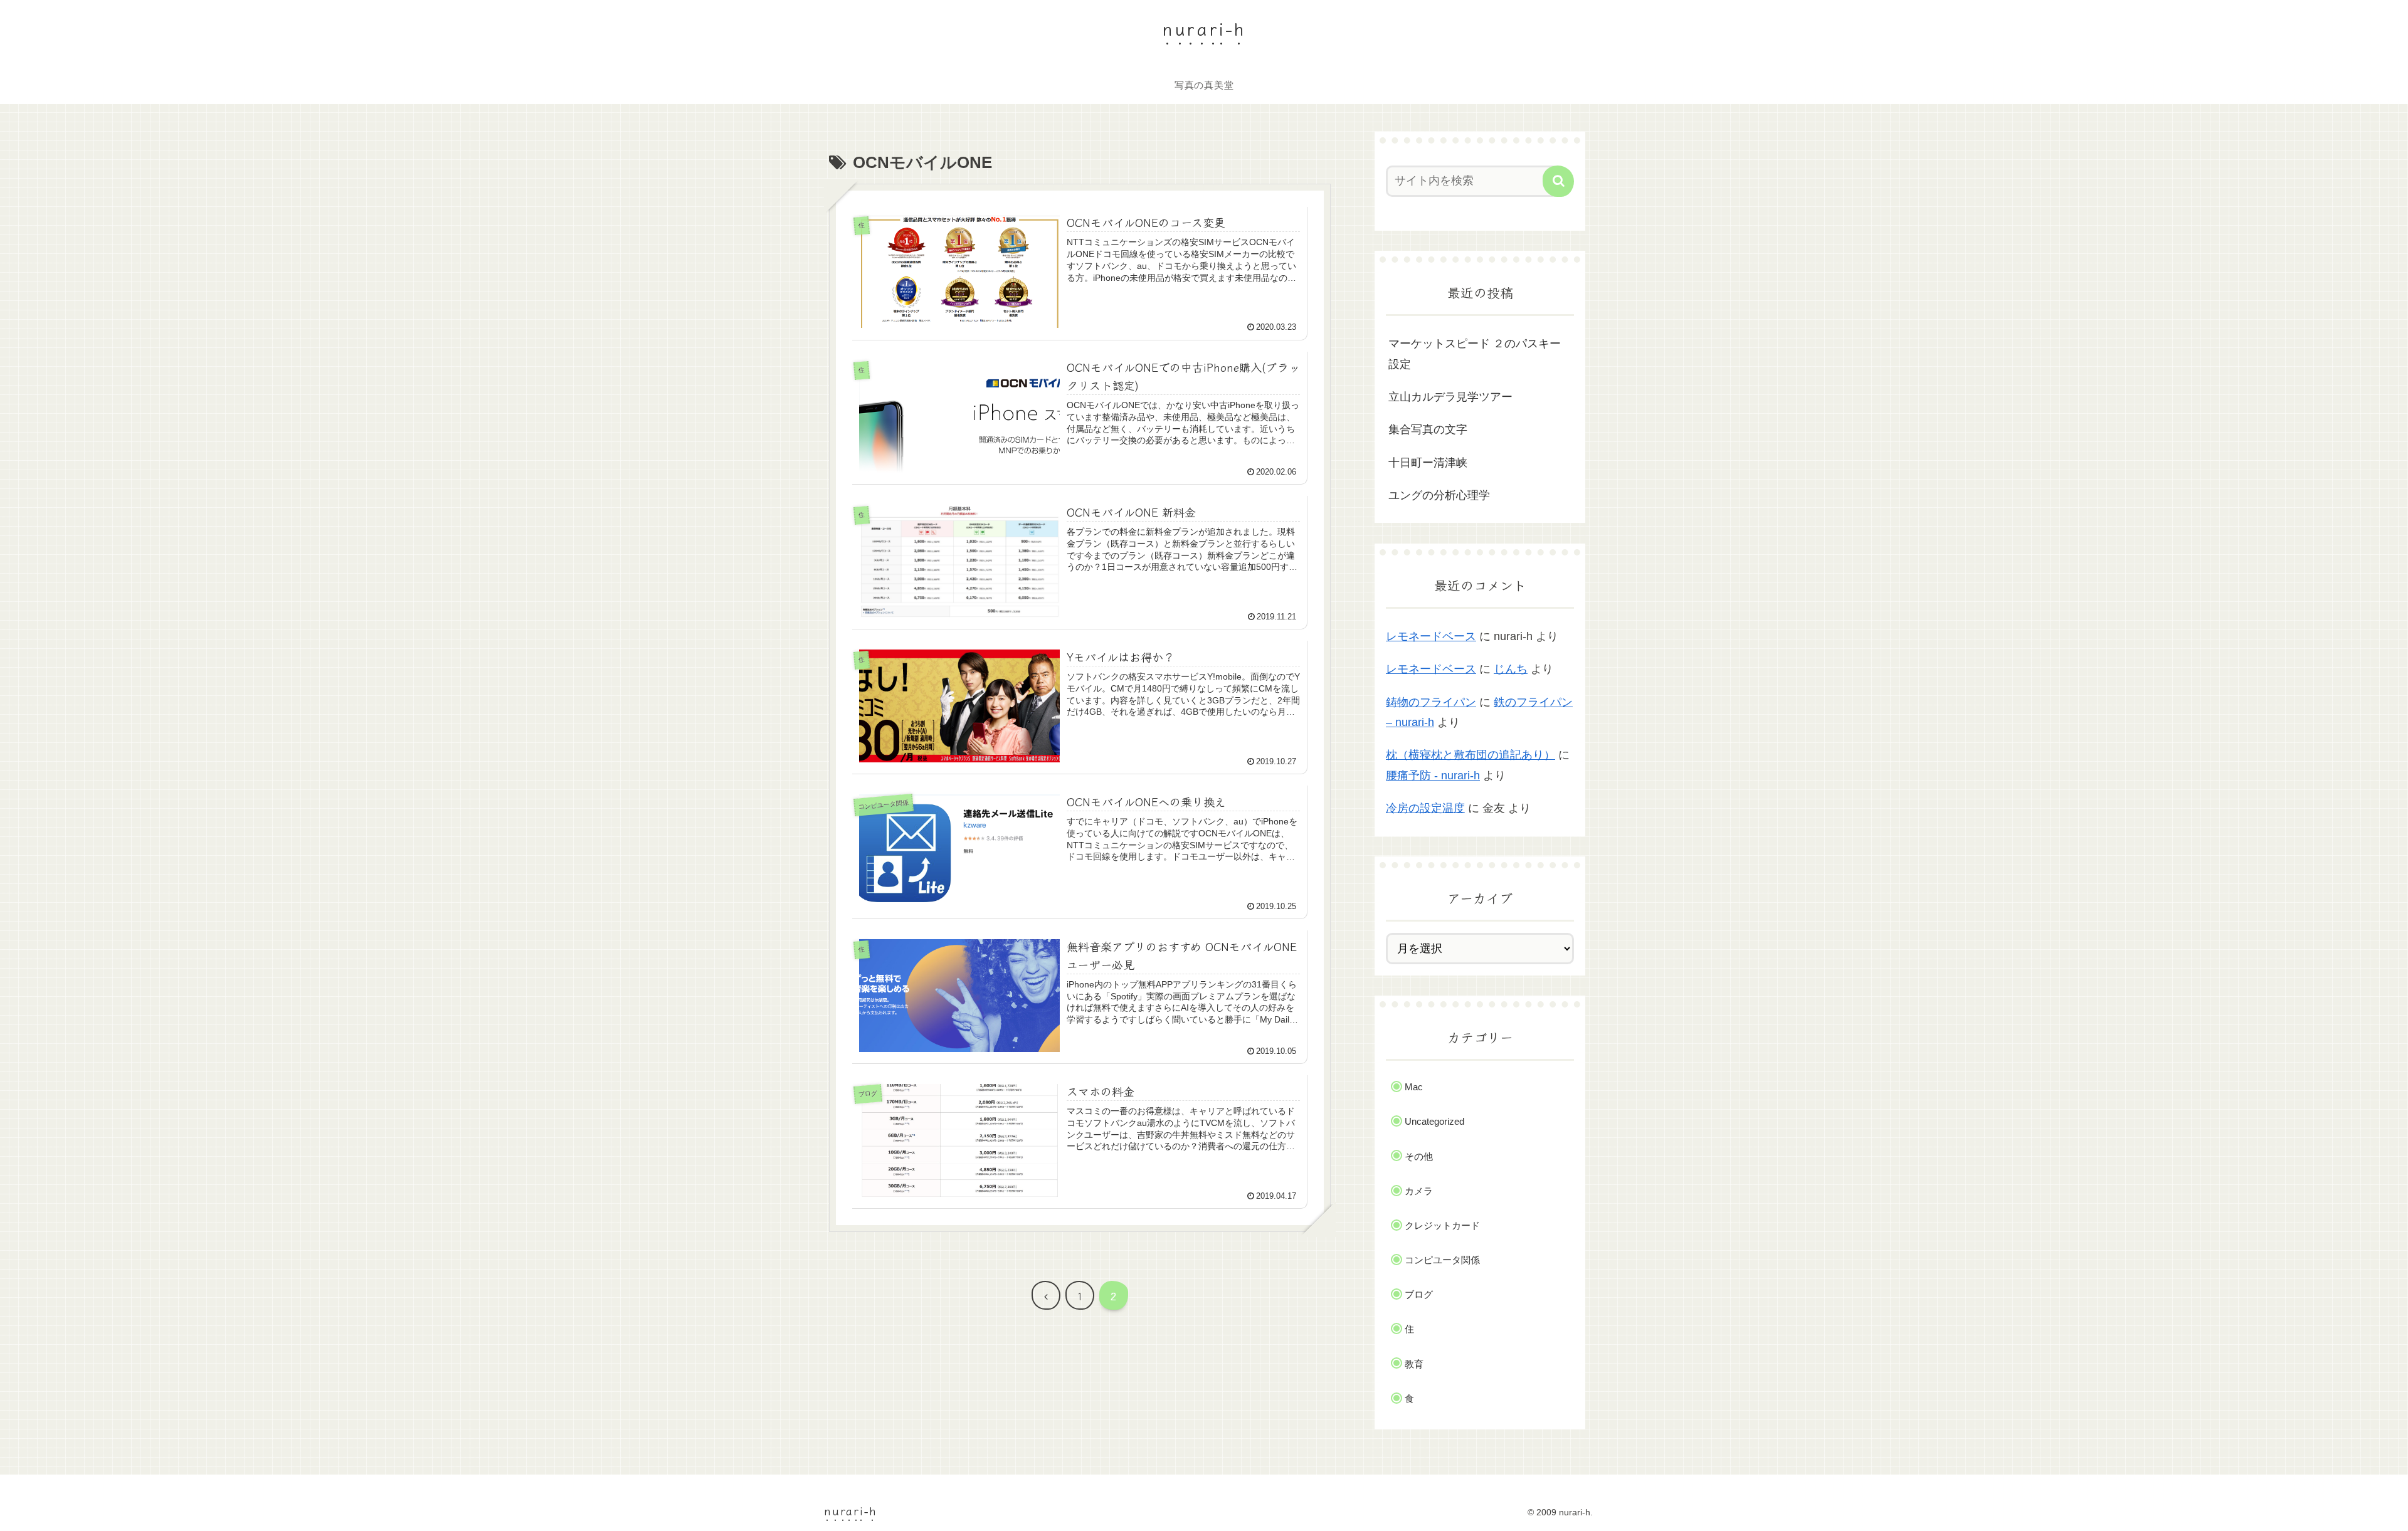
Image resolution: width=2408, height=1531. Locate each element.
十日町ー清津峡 (1428, 463)
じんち (1511, 669)
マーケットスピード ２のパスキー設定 (1475, 354)
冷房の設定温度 (1425, 808)
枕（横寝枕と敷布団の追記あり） (1471, 755)
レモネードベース (1431, 636)
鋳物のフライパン (1431, 702)
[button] (1558, 181)
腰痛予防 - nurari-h (1433, 776)
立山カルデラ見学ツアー (1450, 397)
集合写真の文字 (1428, 429)
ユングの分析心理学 (1439, 495)
